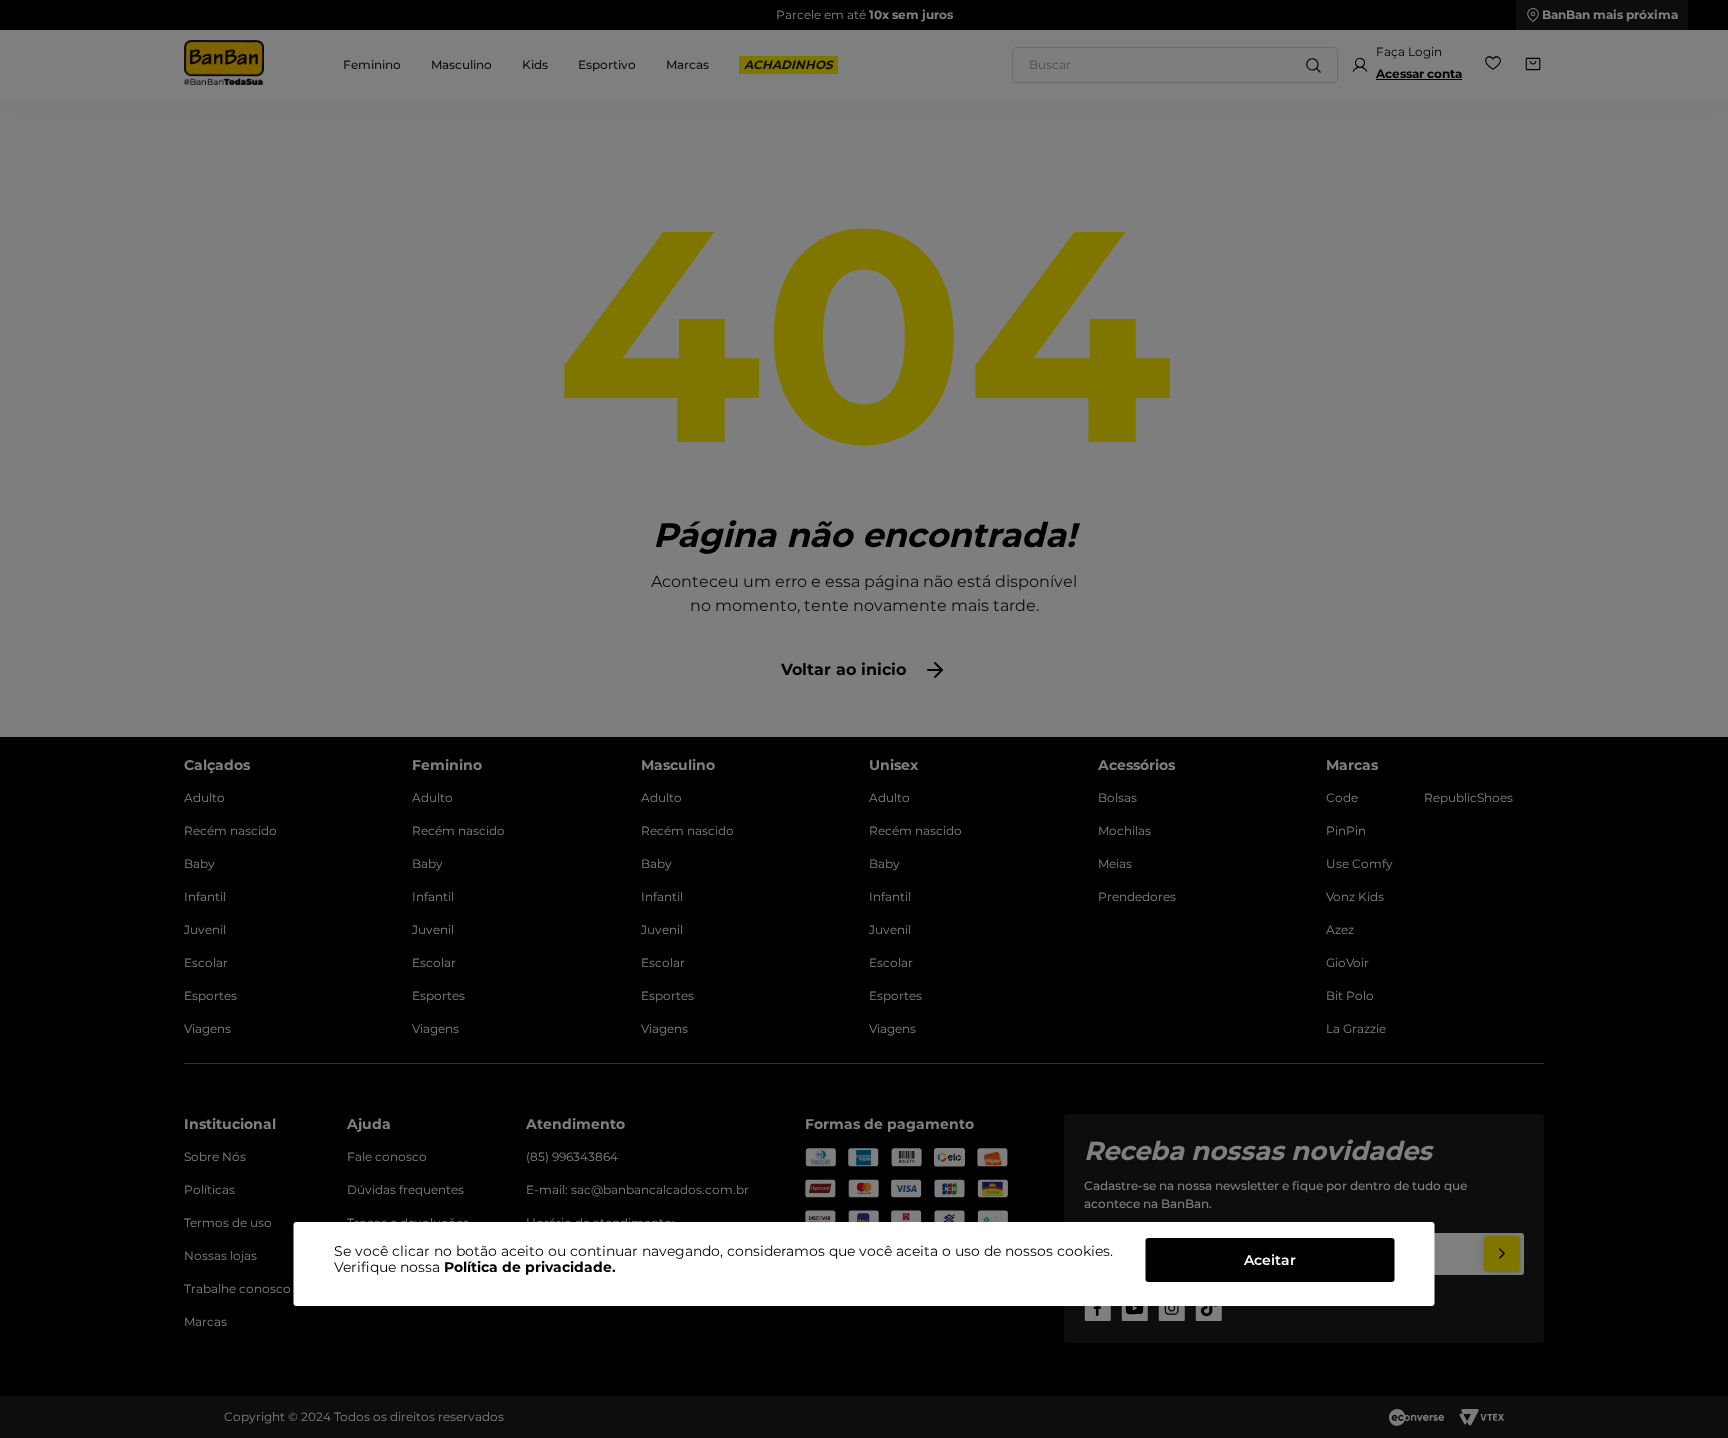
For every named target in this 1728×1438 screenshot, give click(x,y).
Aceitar (1270, 1260)
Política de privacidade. (530, 1267)
